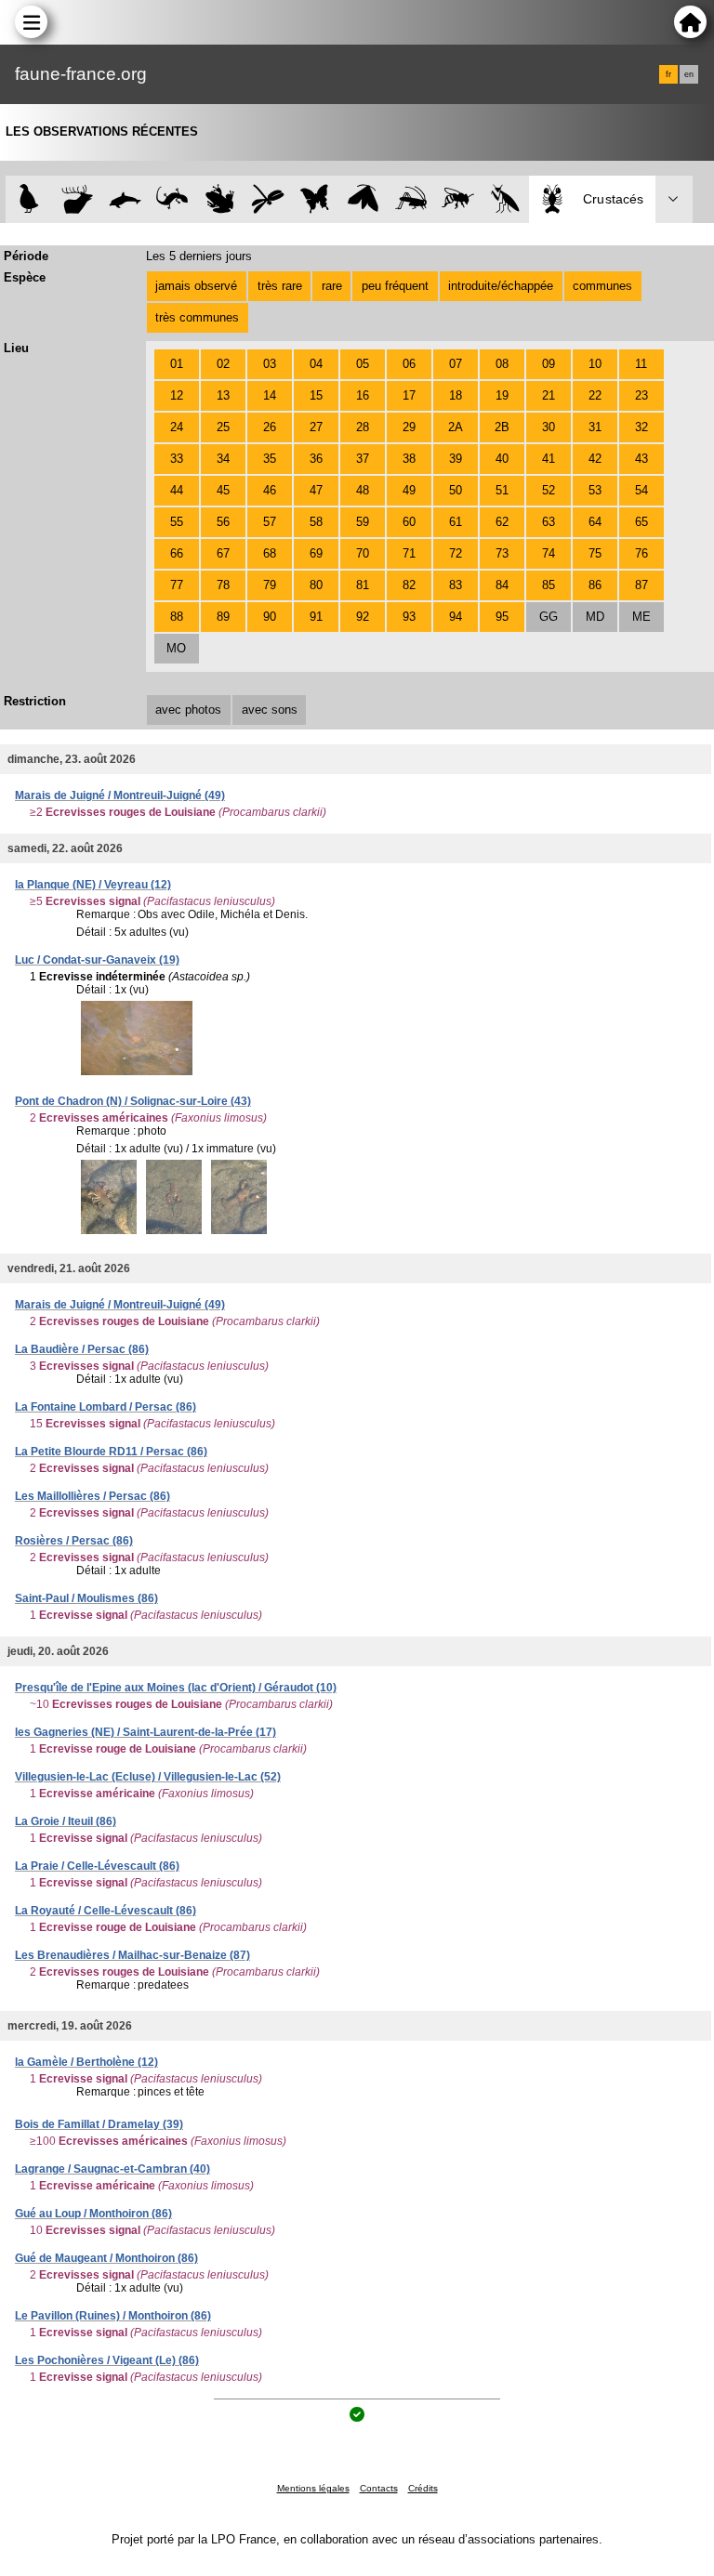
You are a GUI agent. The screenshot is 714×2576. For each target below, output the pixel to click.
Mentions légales (313, 2488)
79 (270, 585)
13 (223, 395)
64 (595, 522)
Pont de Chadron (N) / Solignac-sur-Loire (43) (133, 1101)
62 (502, 522)
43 (641, 459)
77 (177, 585)
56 (223, 522)
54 (641, 490)
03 (270, 364)
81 (363, 585)
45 (223, 490)
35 (270, 459)
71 (409, 553)
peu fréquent (395, 286)
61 (456, 522)
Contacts (379, 2488)
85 (549, 585)
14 (270, 395)
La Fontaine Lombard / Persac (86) (106, 1407)
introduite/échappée (501, 286)
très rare (280, 286)
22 (595, 395)
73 (502, 553)
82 (409, 585)
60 (409, 522)
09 (549, 364)
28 (363, 427)
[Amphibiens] (220, 199)
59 (363, 522)
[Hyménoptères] (458, 199)
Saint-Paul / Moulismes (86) (86, 1598)
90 (270, 617)
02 (223, 364)
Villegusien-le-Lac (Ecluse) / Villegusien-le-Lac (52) (148, 1777)
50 (456, 490)
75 (595, 553)
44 (177, 490)
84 (502, 585)
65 (641, 522)
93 (409, 617)
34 (223, 459)
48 (363, 490)
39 (456, 459)
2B (502, 427)
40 (502, 459)
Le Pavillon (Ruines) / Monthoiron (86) (113, 2316)
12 (177, 395)
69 (316, 553)
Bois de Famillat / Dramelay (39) (99, 2124)
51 (502, 490)
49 (409, 490)
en (689, 74)
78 (223, 585)
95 (502, 617)
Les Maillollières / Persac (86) (93, 1496)
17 (409, 395)
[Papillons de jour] (316, 199)
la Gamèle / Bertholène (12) (86, 2062)
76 (641, 553)
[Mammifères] (78, 199)
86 (595, 585)
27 (316, 427)
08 (502, 364)
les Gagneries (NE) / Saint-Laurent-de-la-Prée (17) (145, 1732)
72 (456, 553)
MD (595, 617)
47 (316, 490)
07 (456, 364)
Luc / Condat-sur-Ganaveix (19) (97, 960)
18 (456, 395)
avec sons (270, 710)
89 (223, 617)
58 (316, 522)
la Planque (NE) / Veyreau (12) (93, 885)
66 (177, 553)
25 (223, 427)
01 (177, 364)
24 (177, 427)
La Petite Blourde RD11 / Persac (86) (111, 1452)
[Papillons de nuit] (363, 199)
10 (595, 364)
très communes (197, 317)
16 (363, 395)
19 (502, 395)
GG (549, 617)
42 (595, 459)
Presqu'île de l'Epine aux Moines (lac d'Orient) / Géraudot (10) (176, 1688)
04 (316, 364)
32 (641, 427)
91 (316, 617)
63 (549, 522)
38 (409, 459)
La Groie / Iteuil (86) (66, 1821)
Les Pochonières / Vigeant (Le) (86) (107, 2360)
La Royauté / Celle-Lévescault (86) (106, 1911)
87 (641, 585)
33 (177, 459)
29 (409, 427)
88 (177, 617)
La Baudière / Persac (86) (82, 1349)
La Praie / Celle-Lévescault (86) (97, 1866)
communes (602, 286)
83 (456, 585)
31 (595, 427)
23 (641, 395)
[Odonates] (267, 199)
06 (409, 364)
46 (270, 490)
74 (549, 553)
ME (641, 617)
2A (456, 427)
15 (316, 395)
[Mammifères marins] (125, 199)
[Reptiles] (172, 199)
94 (456, 617)
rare (332, 286)
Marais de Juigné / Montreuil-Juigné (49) (120, 795)
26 (270, 427)
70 (363, 553)
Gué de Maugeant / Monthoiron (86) (106, 2258)
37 (363, 459)
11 (641, 364)
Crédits (423, 2488)
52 (549, 490)
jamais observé (196, 286)
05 (363, 364)
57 (270, 522)
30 (549, 427)
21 (549, 395)
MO (176, 648)
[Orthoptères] (410, 199)
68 (270, 553)
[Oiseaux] (29, 199)
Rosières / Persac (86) (74, 1541)
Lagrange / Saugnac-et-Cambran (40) (112, 2169)
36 (316, 459)
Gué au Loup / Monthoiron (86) (93, 2214)
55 (177, 522)
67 (223, 553)
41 (549, 459)
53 (595, 490)
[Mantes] (505, 199)
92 (363, 617)
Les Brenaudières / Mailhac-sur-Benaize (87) (132, 1955)
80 (316, 585)
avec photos (188, 710)
